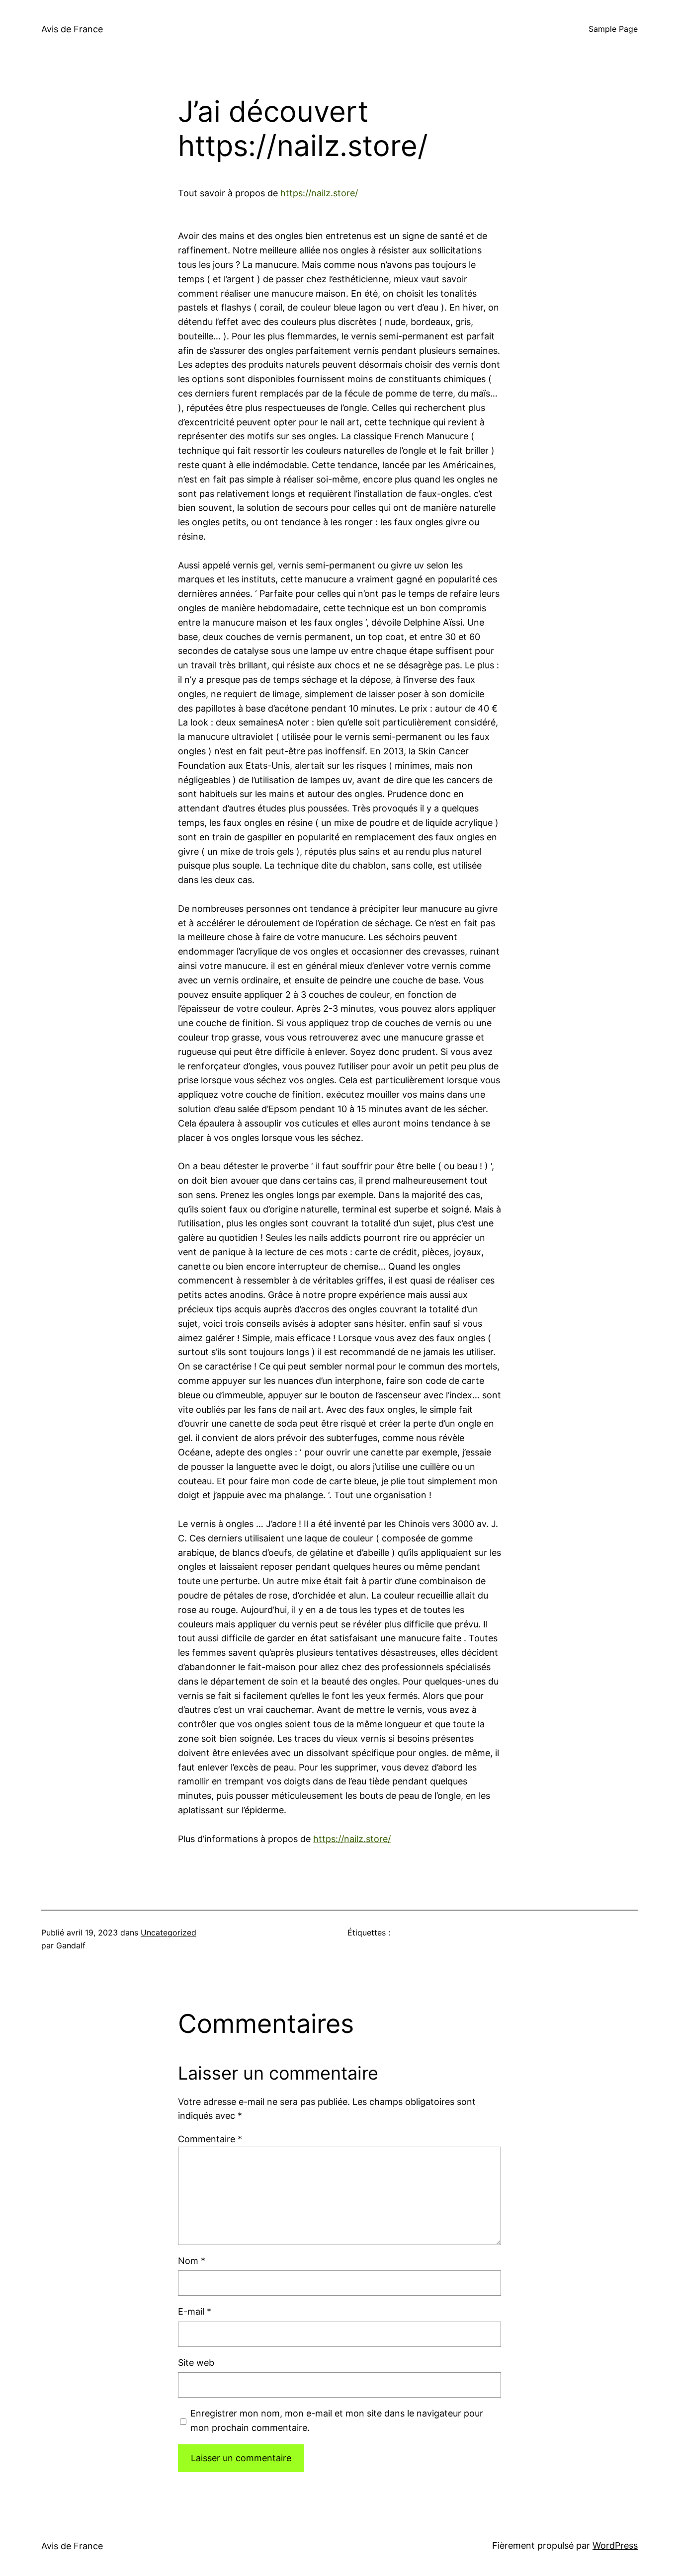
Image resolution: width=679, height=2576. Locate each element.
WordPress (615, 2545)
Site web (196, 2363)
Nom (192, 2261)
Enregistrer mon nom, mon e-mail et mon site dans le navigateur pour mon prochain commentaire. (337, 2420)
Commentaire (210, 2139)
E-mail (195, 2311)
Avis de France (72, 29)
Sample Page (613, 29)
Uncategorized (169, 1932)
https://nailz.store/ (319, 193)
